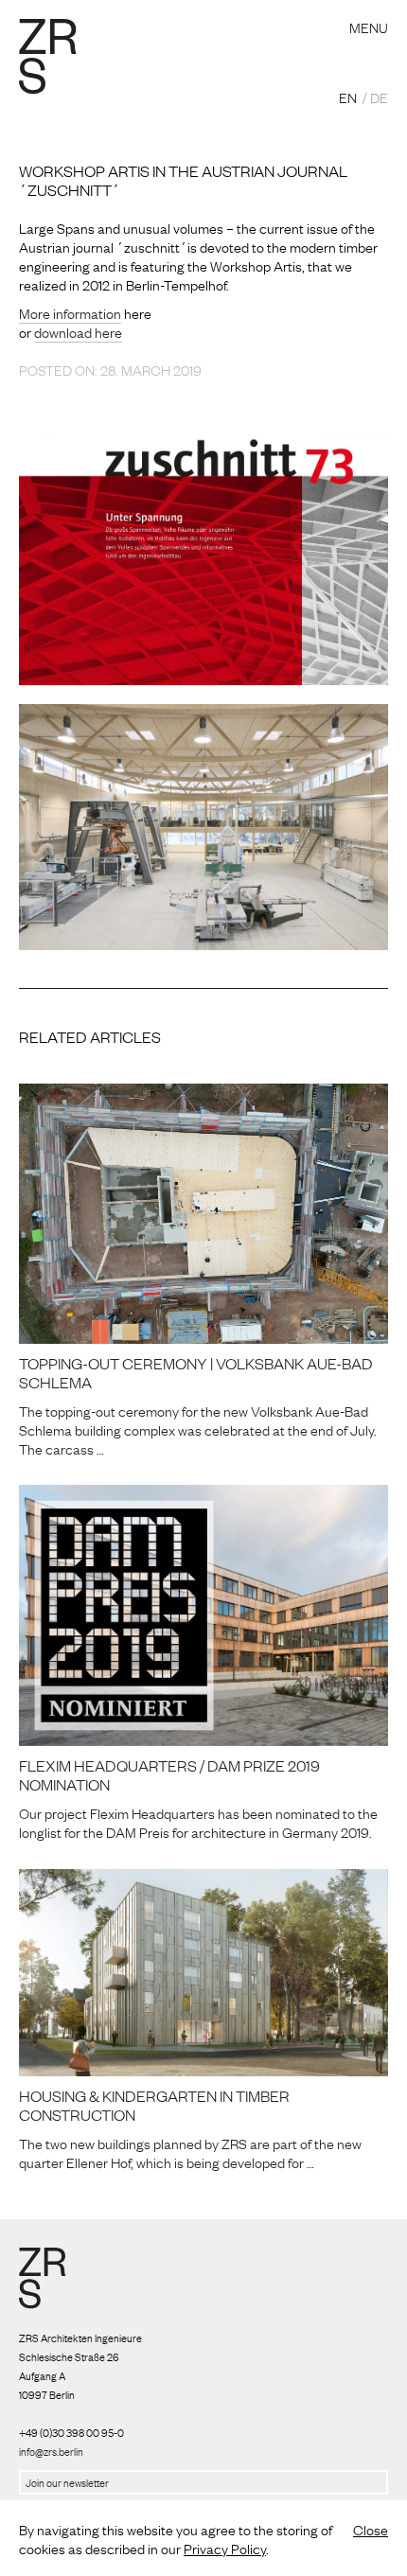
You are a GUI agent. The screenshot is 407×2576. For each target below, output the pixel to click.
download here (78, 331)
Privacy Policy (225, 2548)
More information (70, 312)
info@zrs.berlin (51, 2451)
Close (371, 2529)
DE (379, 97)
